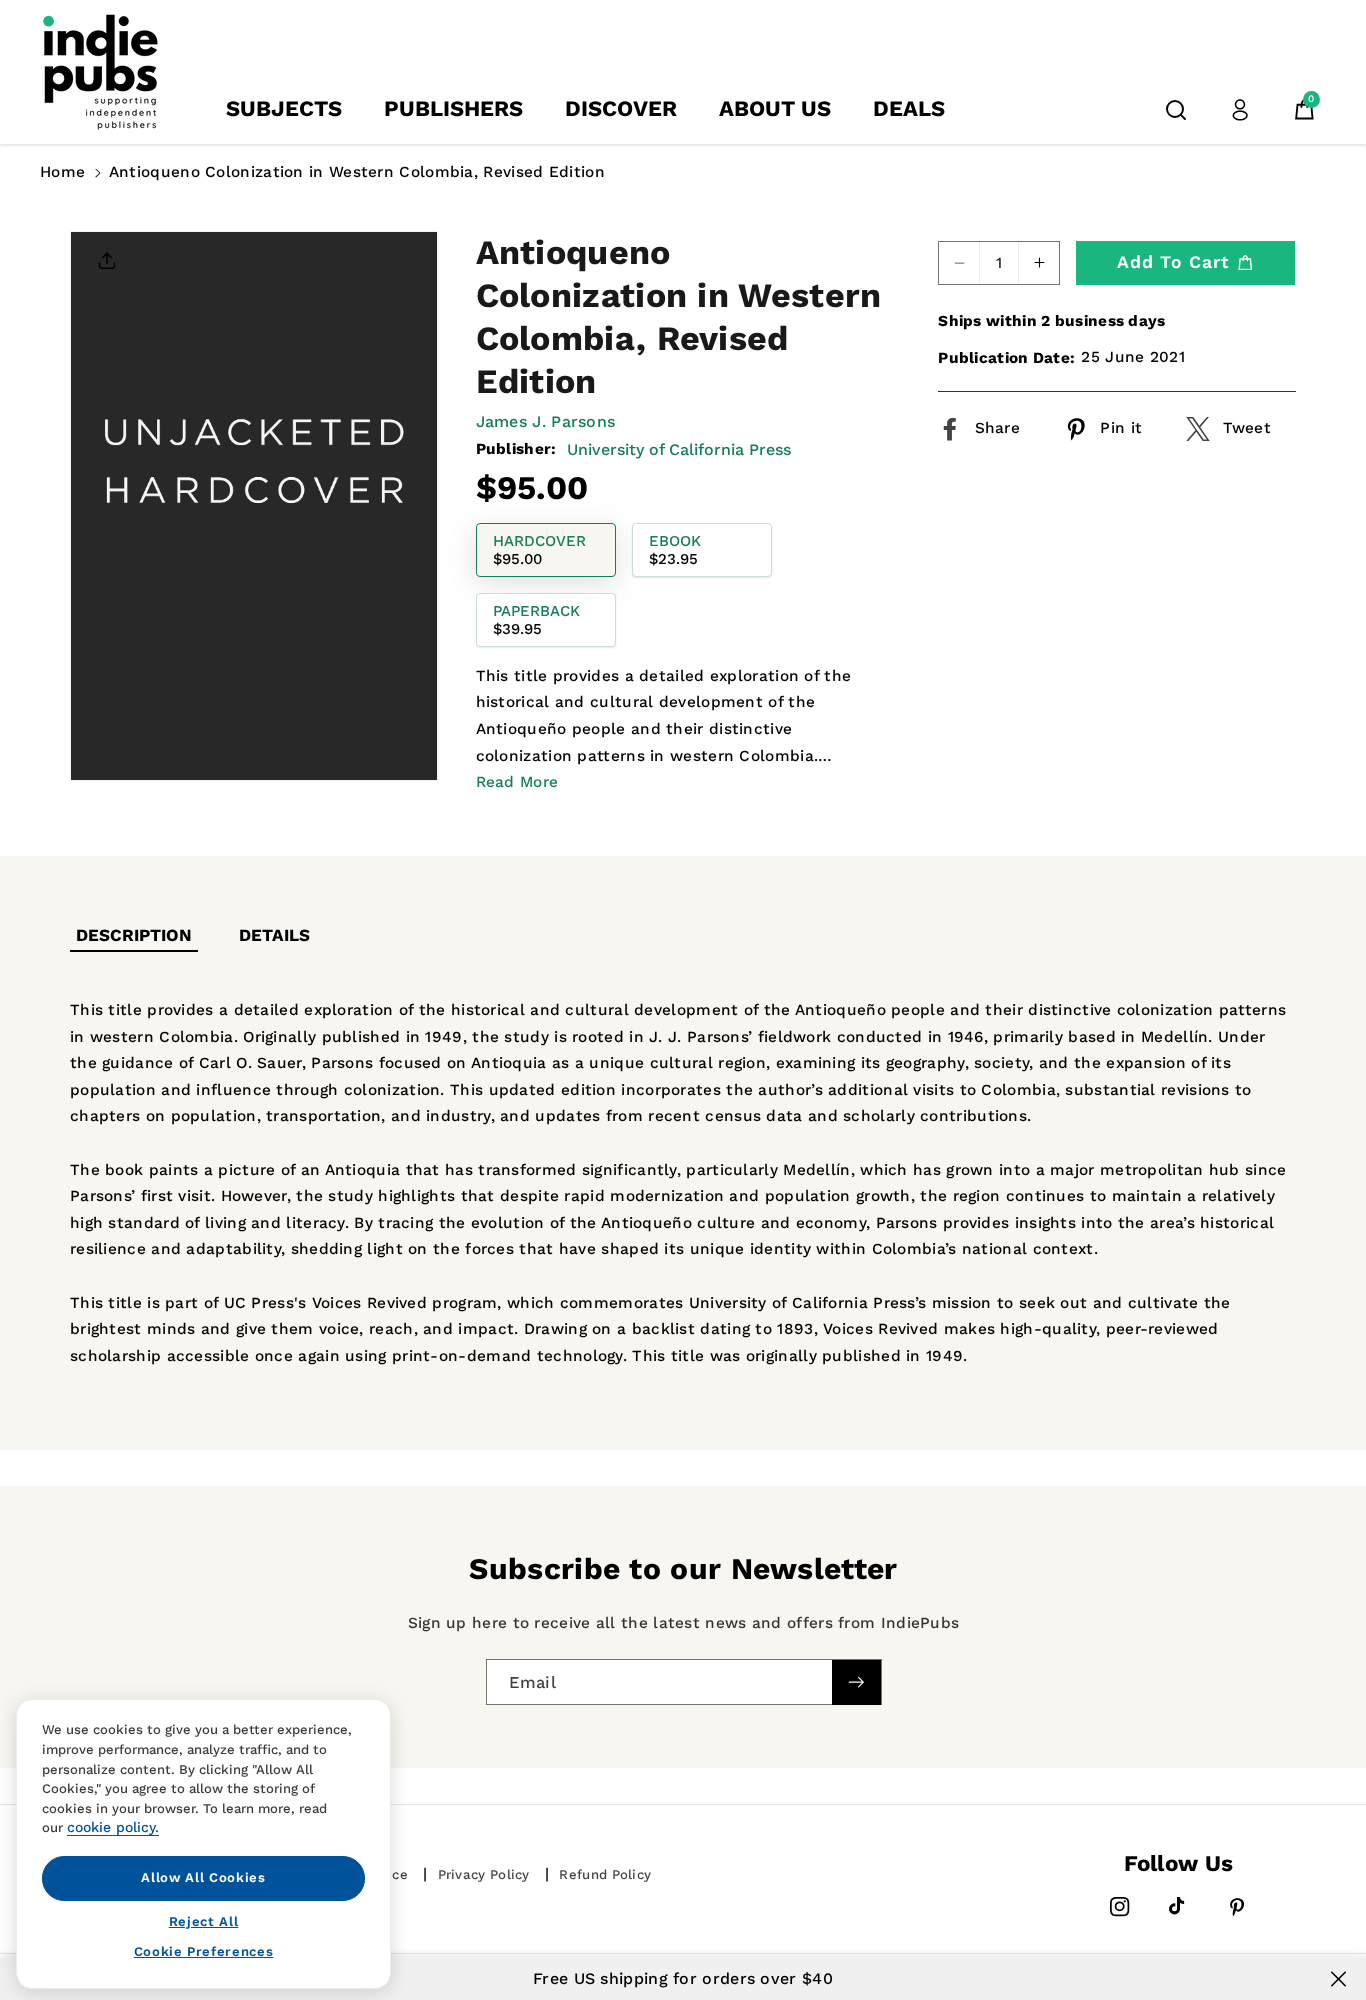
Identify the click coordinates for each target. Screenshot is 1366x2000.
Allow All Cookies (203, 1877)
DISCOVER (621, 108)
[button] (1176, 110)
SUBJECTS (284, 108)
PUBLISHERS (453, 108)
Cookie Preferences (204, 1951)
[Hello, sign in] (1240, 110)
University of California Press (679, 449)
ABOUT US (775, 108)
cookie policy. (113, 1827)
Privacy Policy (484, 1874)
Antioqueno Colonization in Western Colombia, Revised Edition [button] (357, 172)
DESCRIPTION (134, 935)
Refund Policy (605, 1874)
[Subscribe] (856, 1681)
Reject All (204, 1920)
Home (62, 172)
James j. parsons (546, 421)
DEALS (909, 108)
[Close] (1338, 1979)
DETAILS (274, 935)
